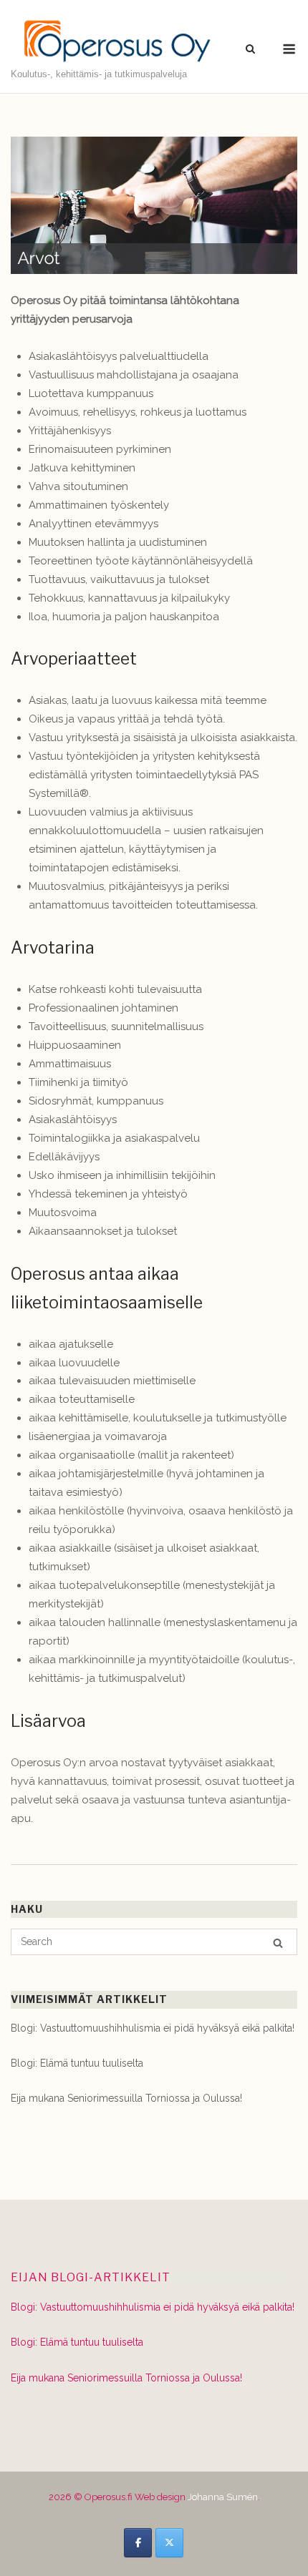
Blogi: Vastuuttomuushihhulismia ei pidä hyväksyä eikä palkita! (153, 2028)
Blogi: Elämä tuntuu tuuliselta (77, 2063)
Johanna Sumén (223, 2497)
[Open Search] (250, 50)
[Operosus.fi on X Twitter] (169, 2543)
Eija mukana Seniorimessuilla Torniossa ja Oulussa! (126, 2098)
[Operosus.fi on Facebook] (138, 2543)
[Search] (278, 1943)
